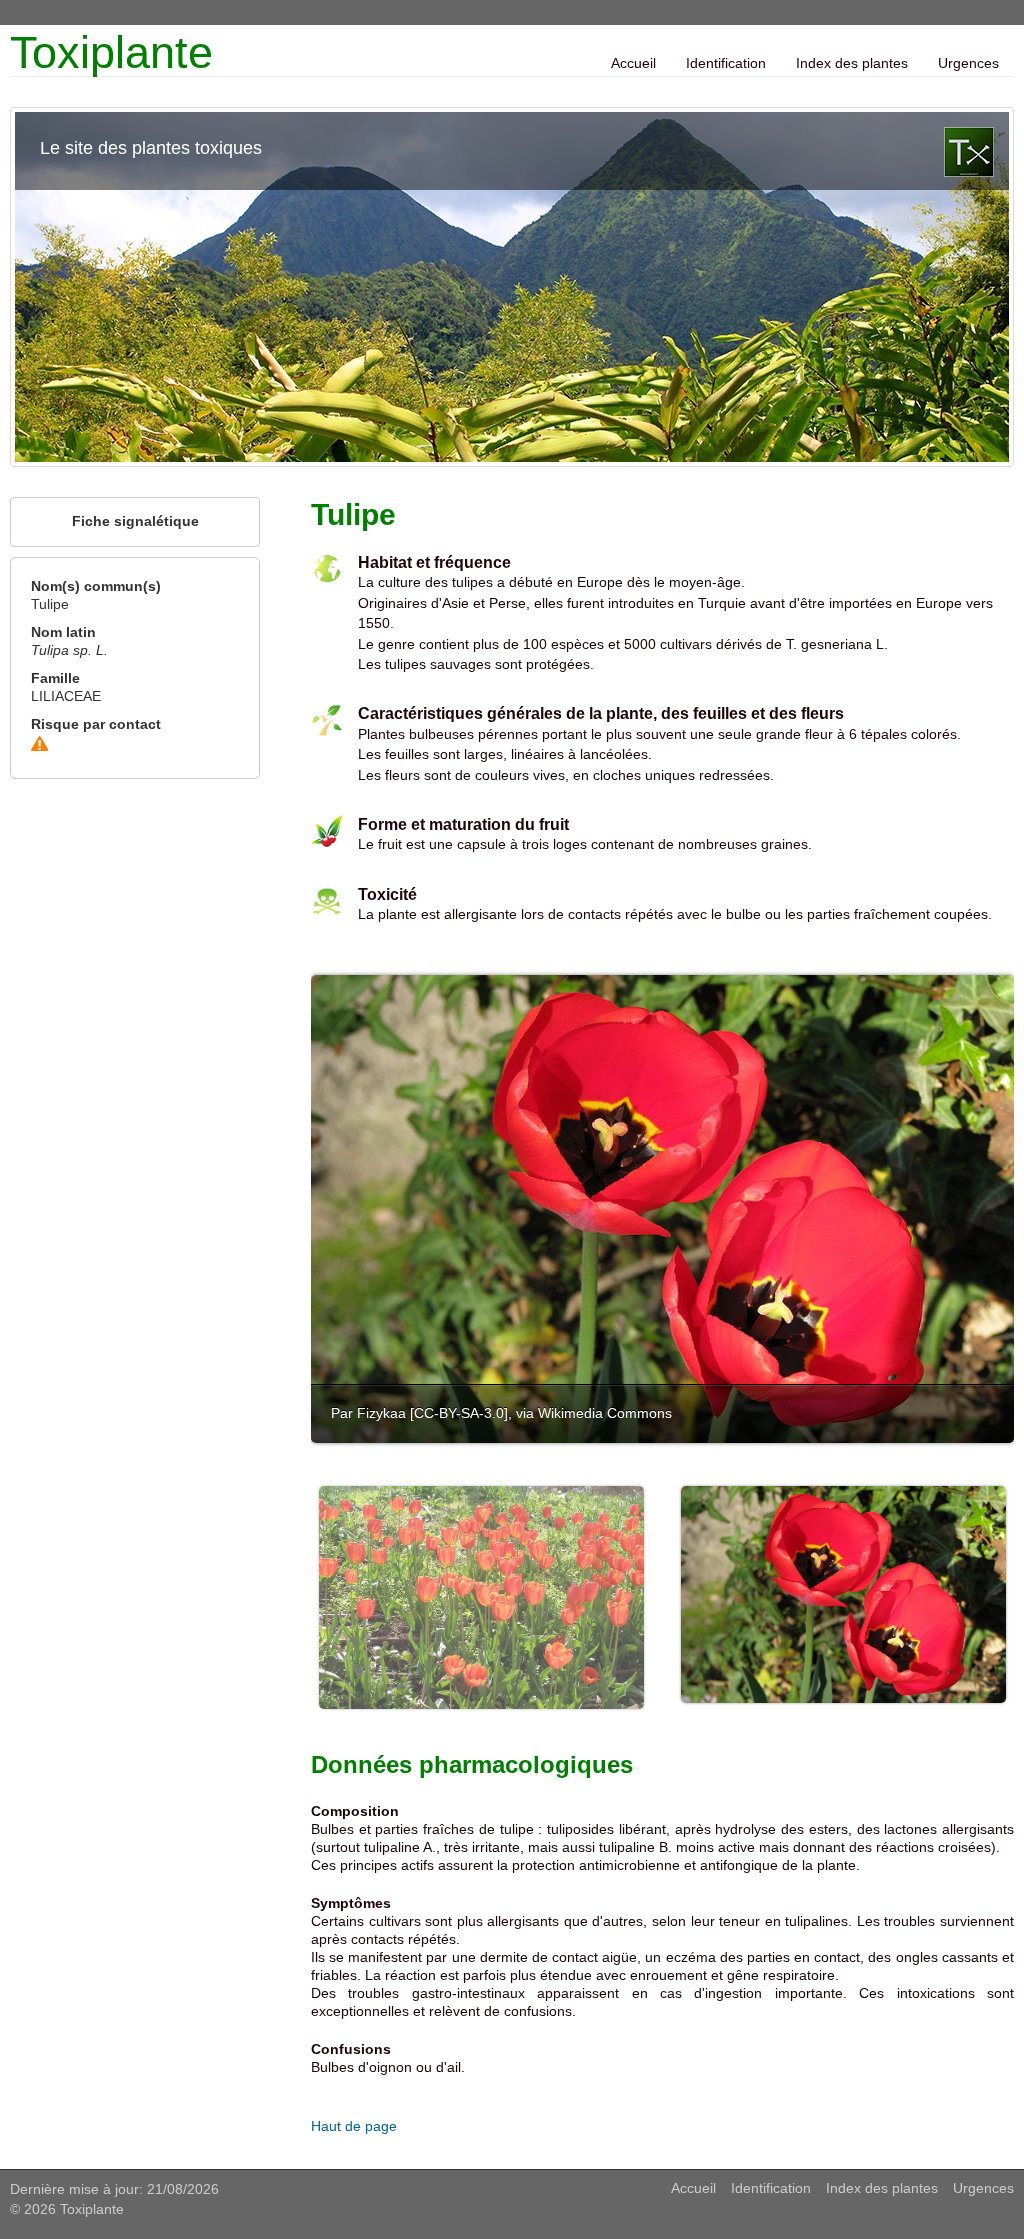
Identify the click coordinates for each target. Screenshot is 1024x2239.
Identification (726, 63)
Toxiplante (111, 52)
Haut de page (354, 2126)
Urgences (968, 63)
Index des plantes (852, 63)
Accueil (633, 63)
